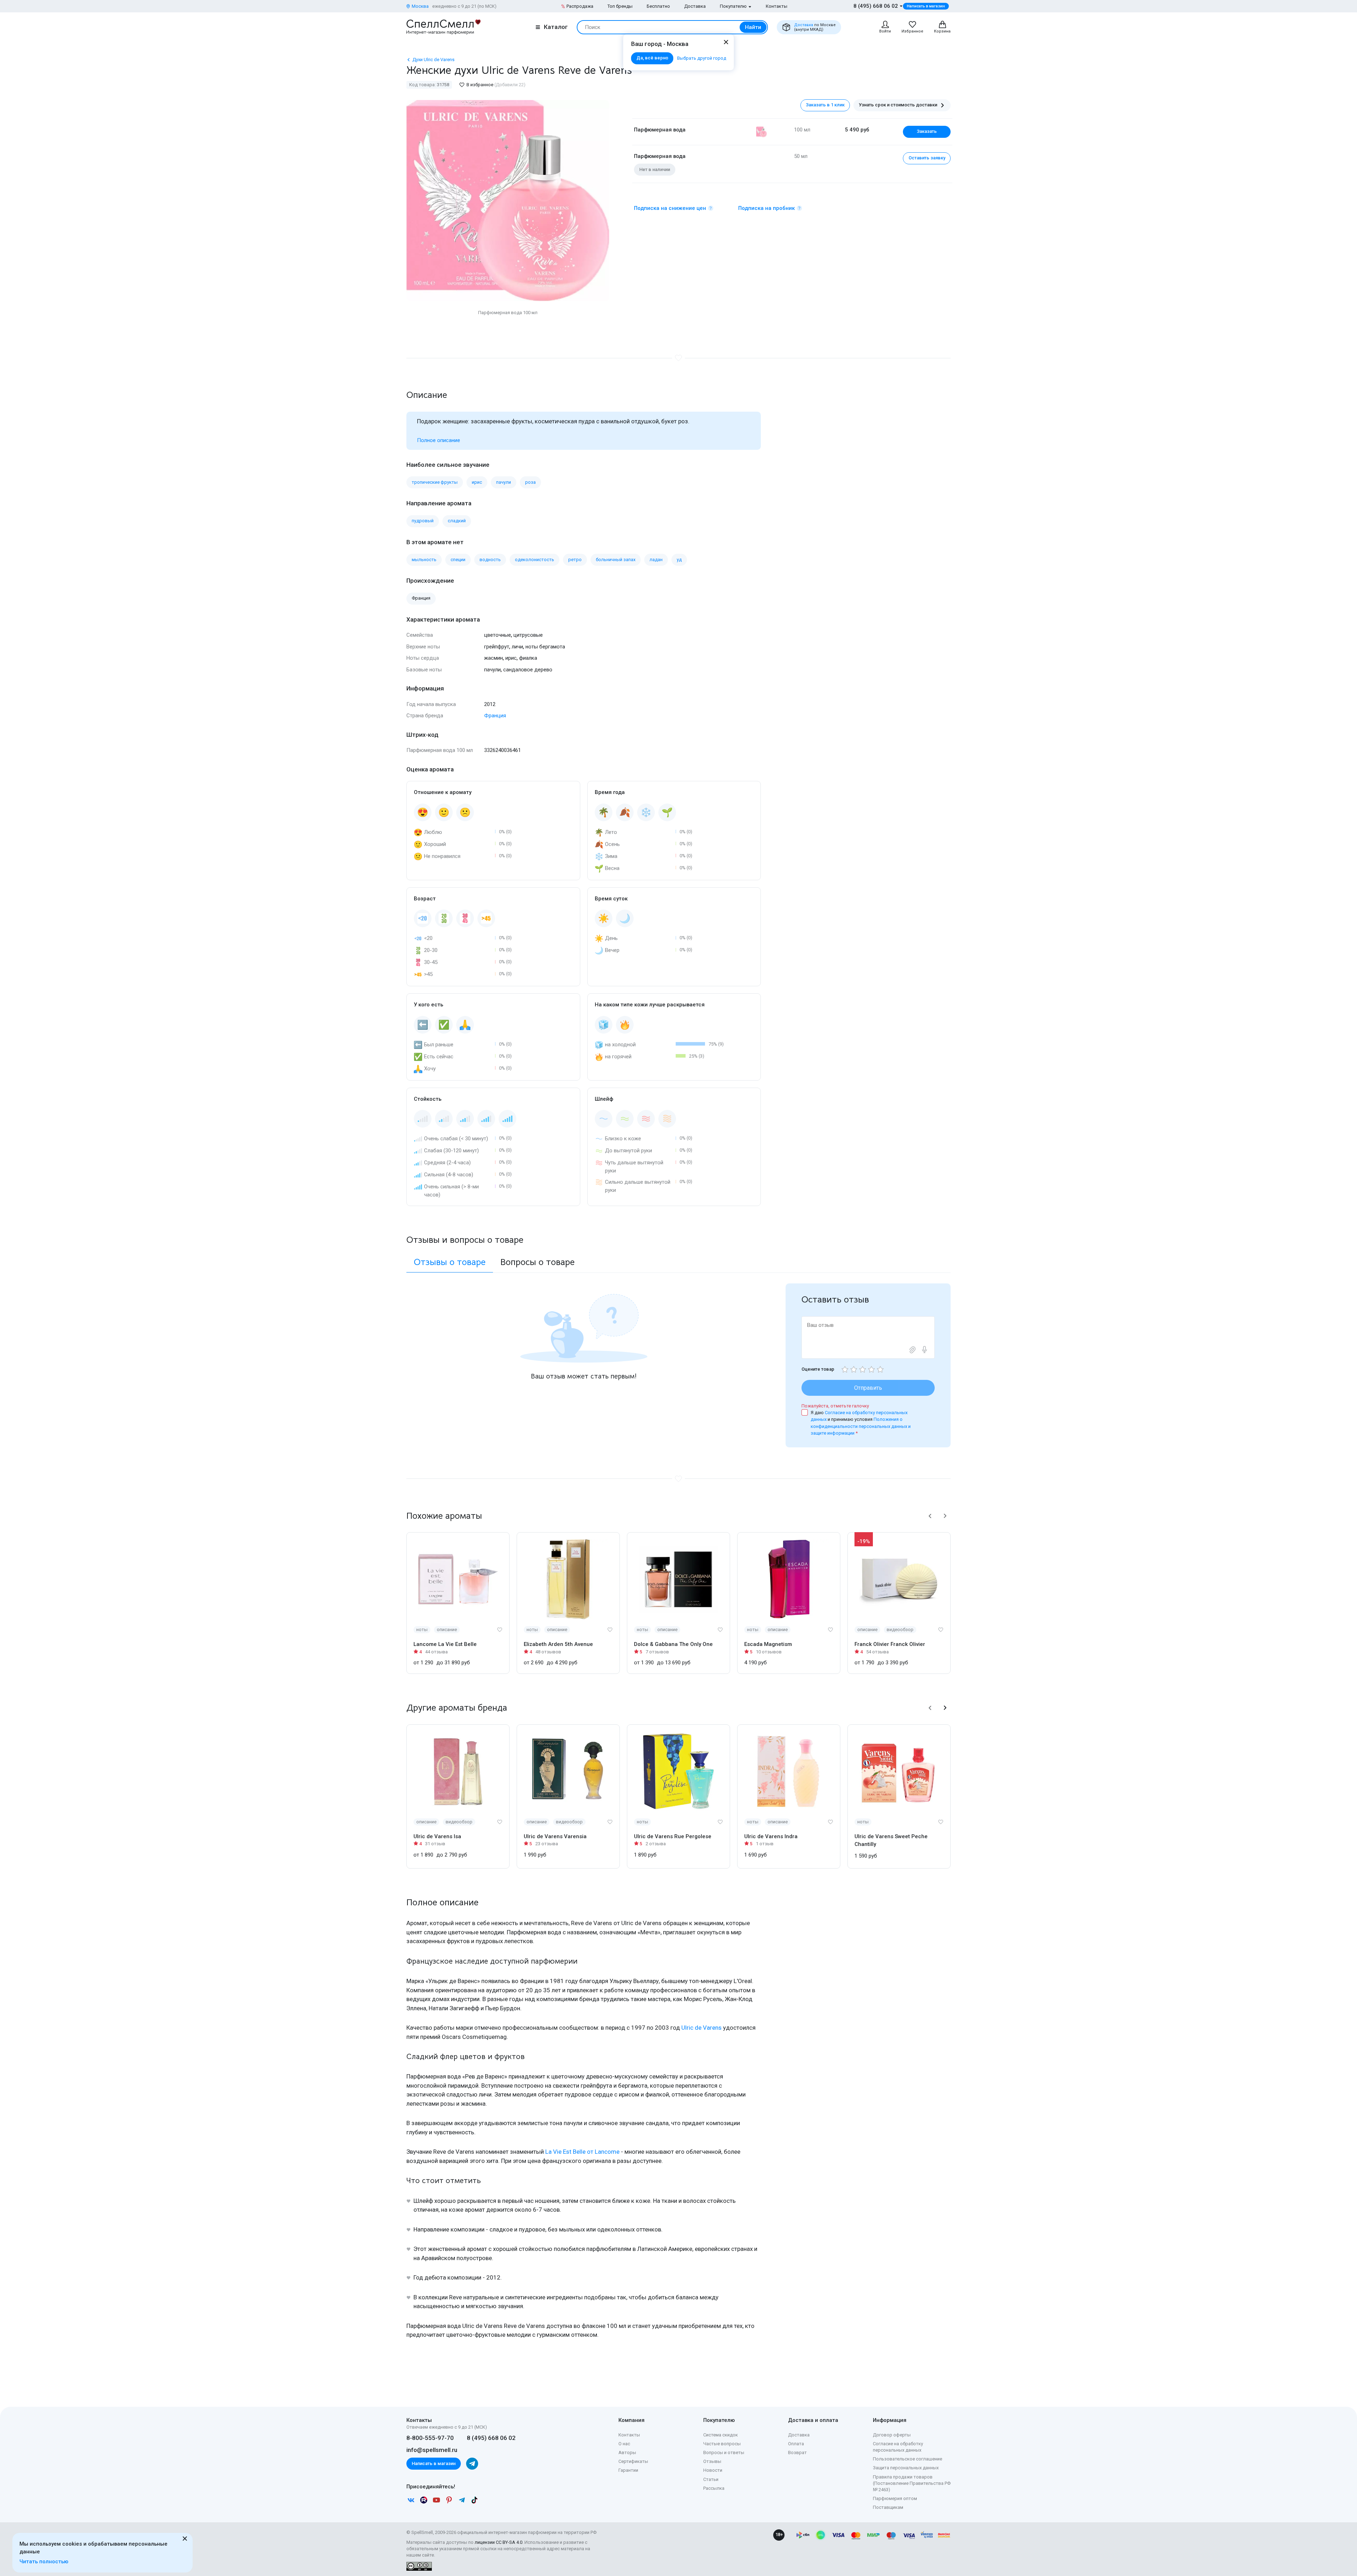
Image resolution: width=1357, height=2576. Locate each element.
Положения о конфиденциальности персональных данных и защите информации (861, 1426)
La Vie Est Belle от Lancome (582, 2152)
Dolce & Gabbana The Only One (673, 1644)
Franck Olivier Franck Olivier (890, 1644)
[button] (930, 1516)
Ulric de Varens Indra (771, 1836)
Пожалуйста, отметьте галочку (835, 1406)
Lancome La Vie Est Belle (445, 1644)
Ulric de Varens (701, 2028)
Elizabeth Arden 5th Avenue (558, 1644)
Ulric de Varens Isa (437, 1836)
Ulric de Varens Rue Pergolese (673, 1836)
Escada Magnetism (768, 1644)
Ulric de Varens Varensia (555, 1836)
